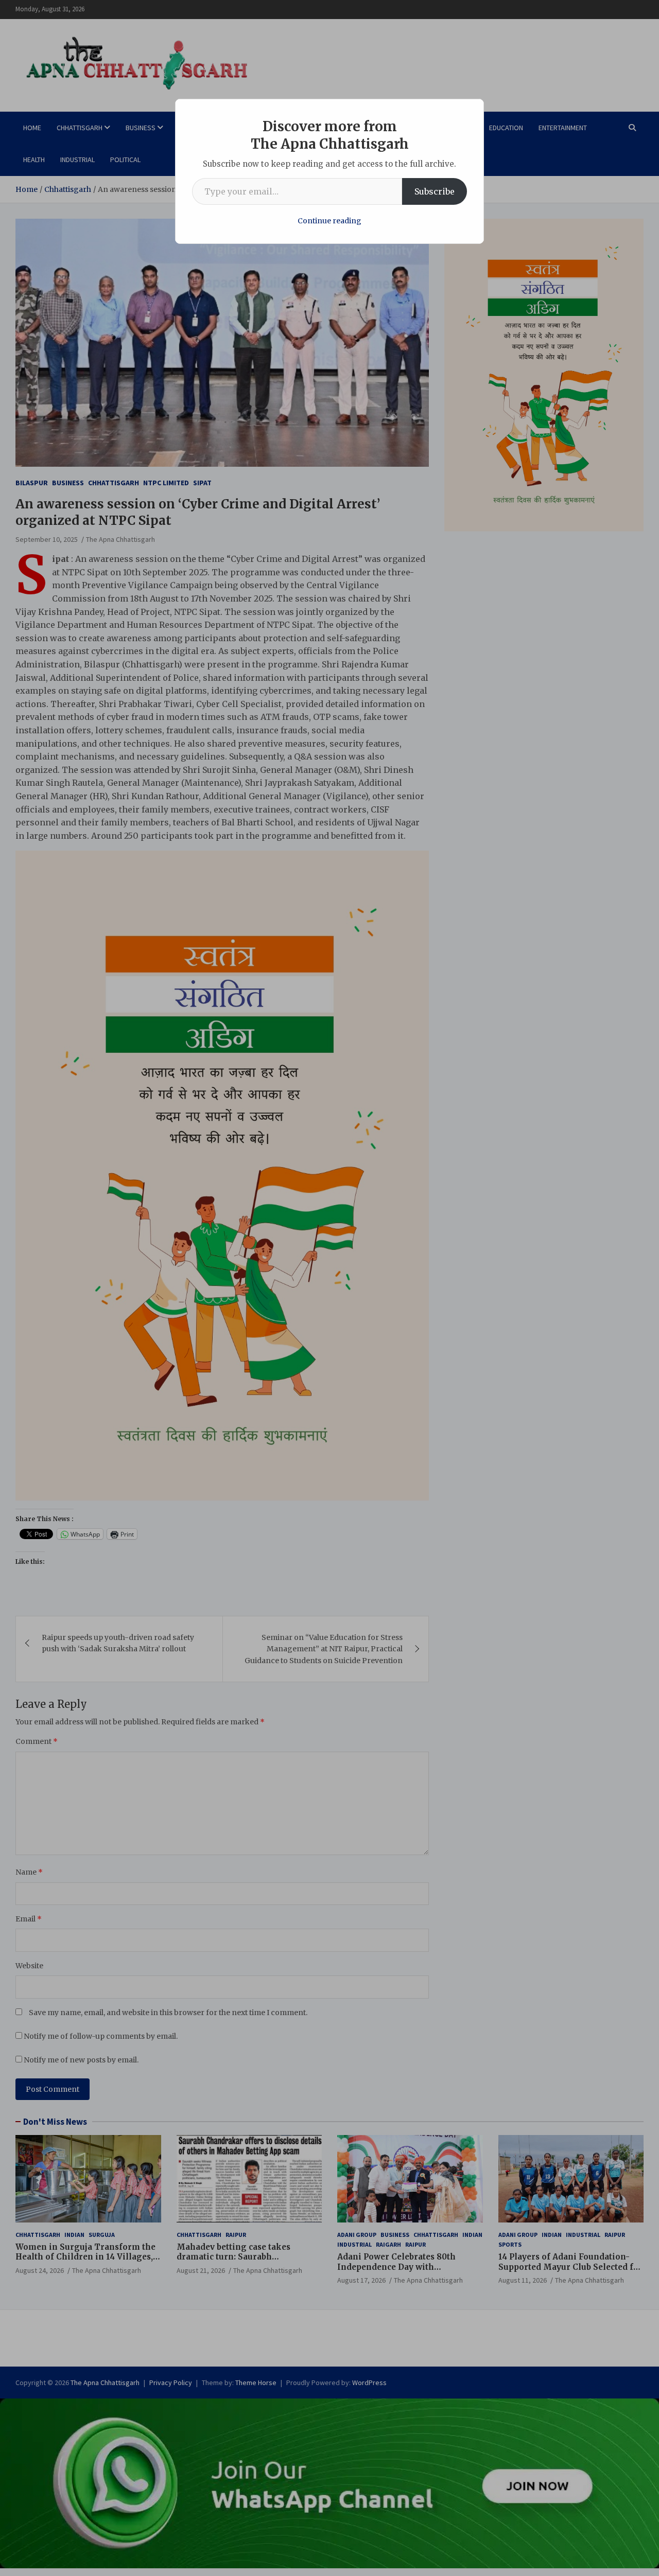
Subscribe (435, 191)
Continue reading (329, 221)
